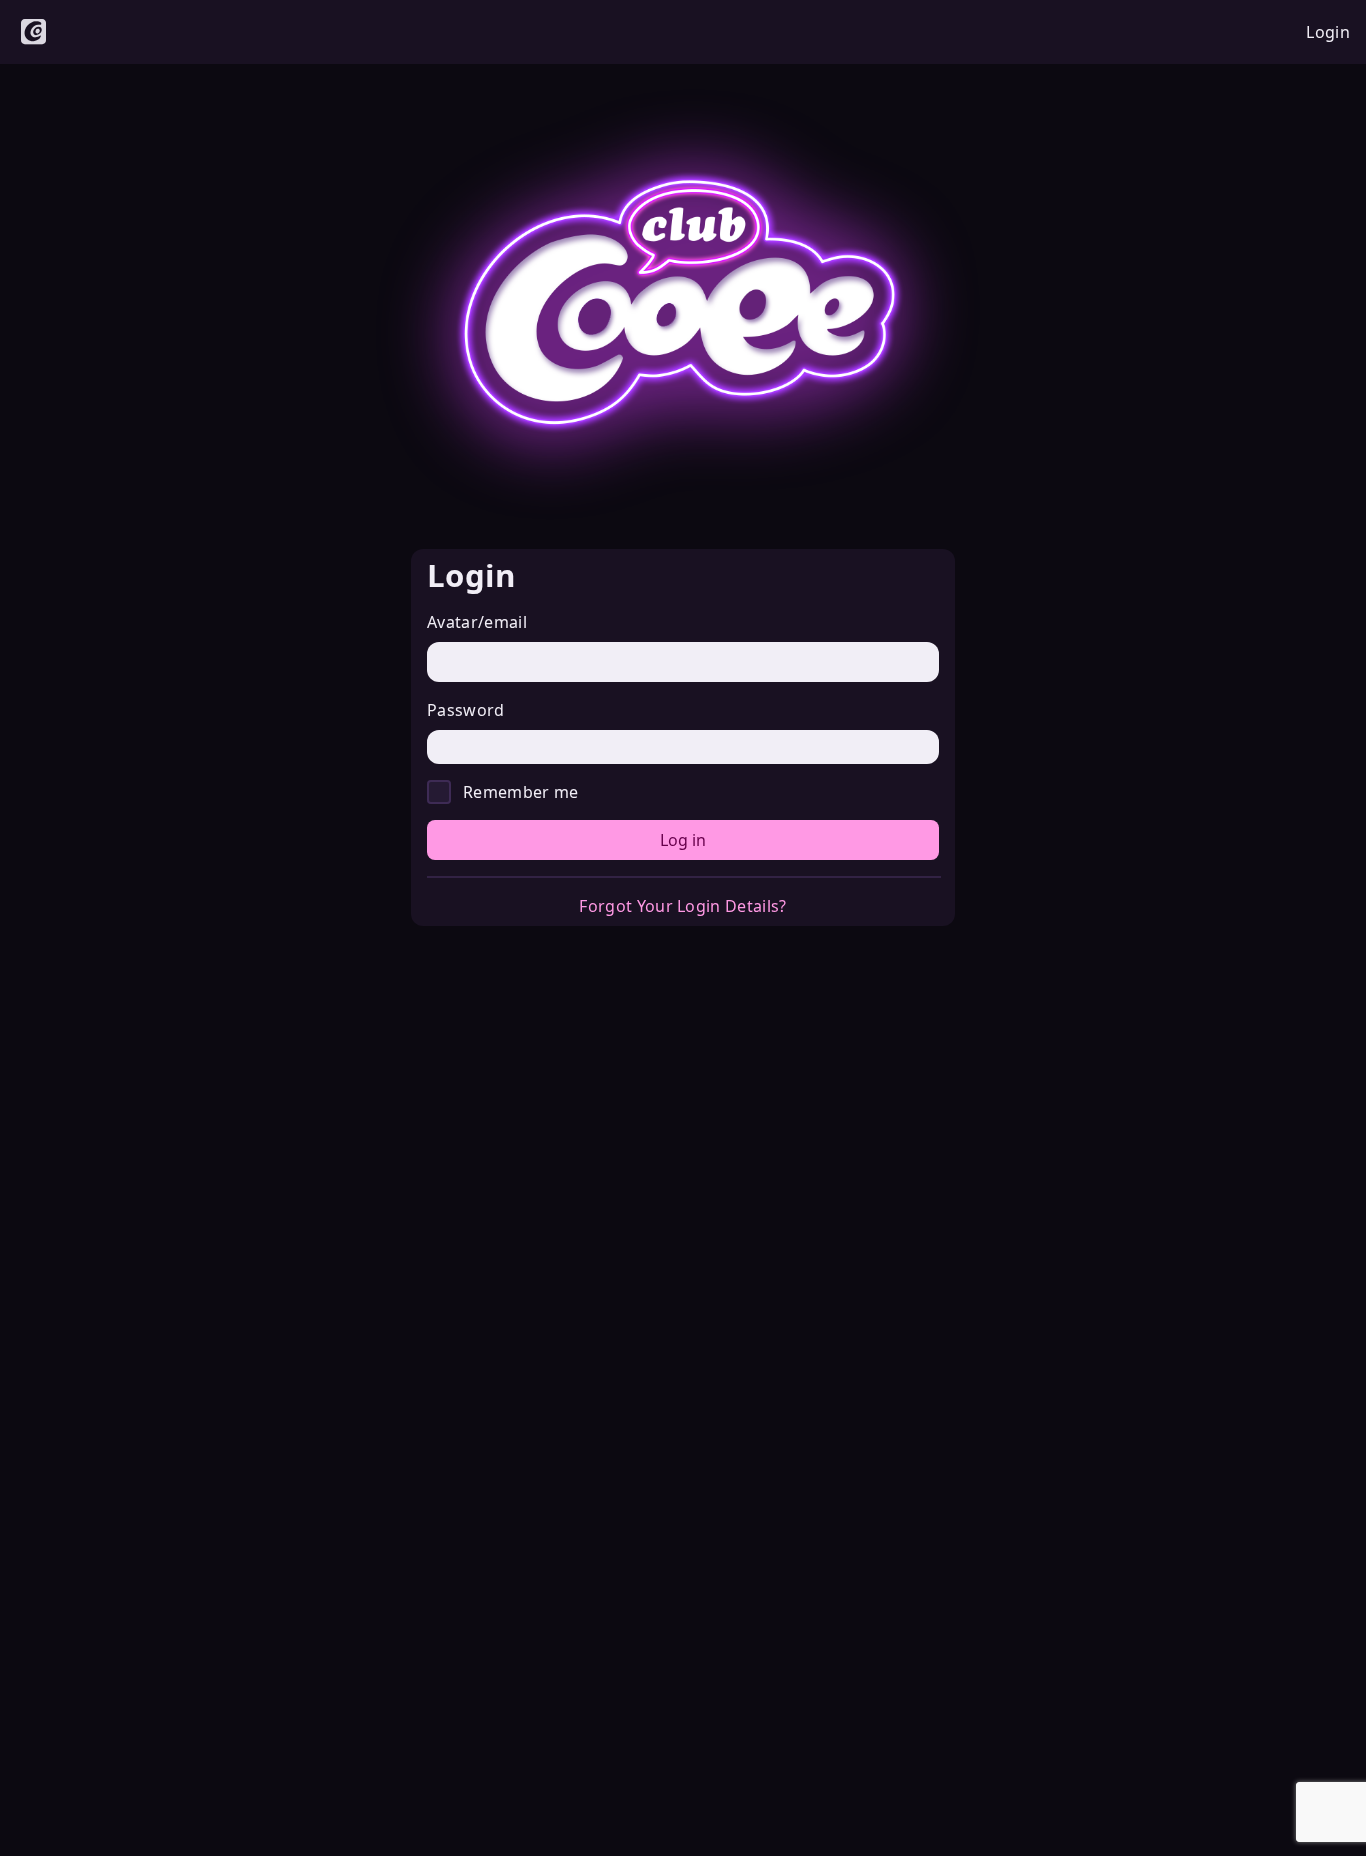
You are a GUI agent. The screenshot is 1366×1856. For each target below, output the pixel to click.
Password (466, 710)
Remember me (521, 792)
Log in (683, 840)
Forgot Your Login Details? (682, 906)
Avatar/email (477, 622)
